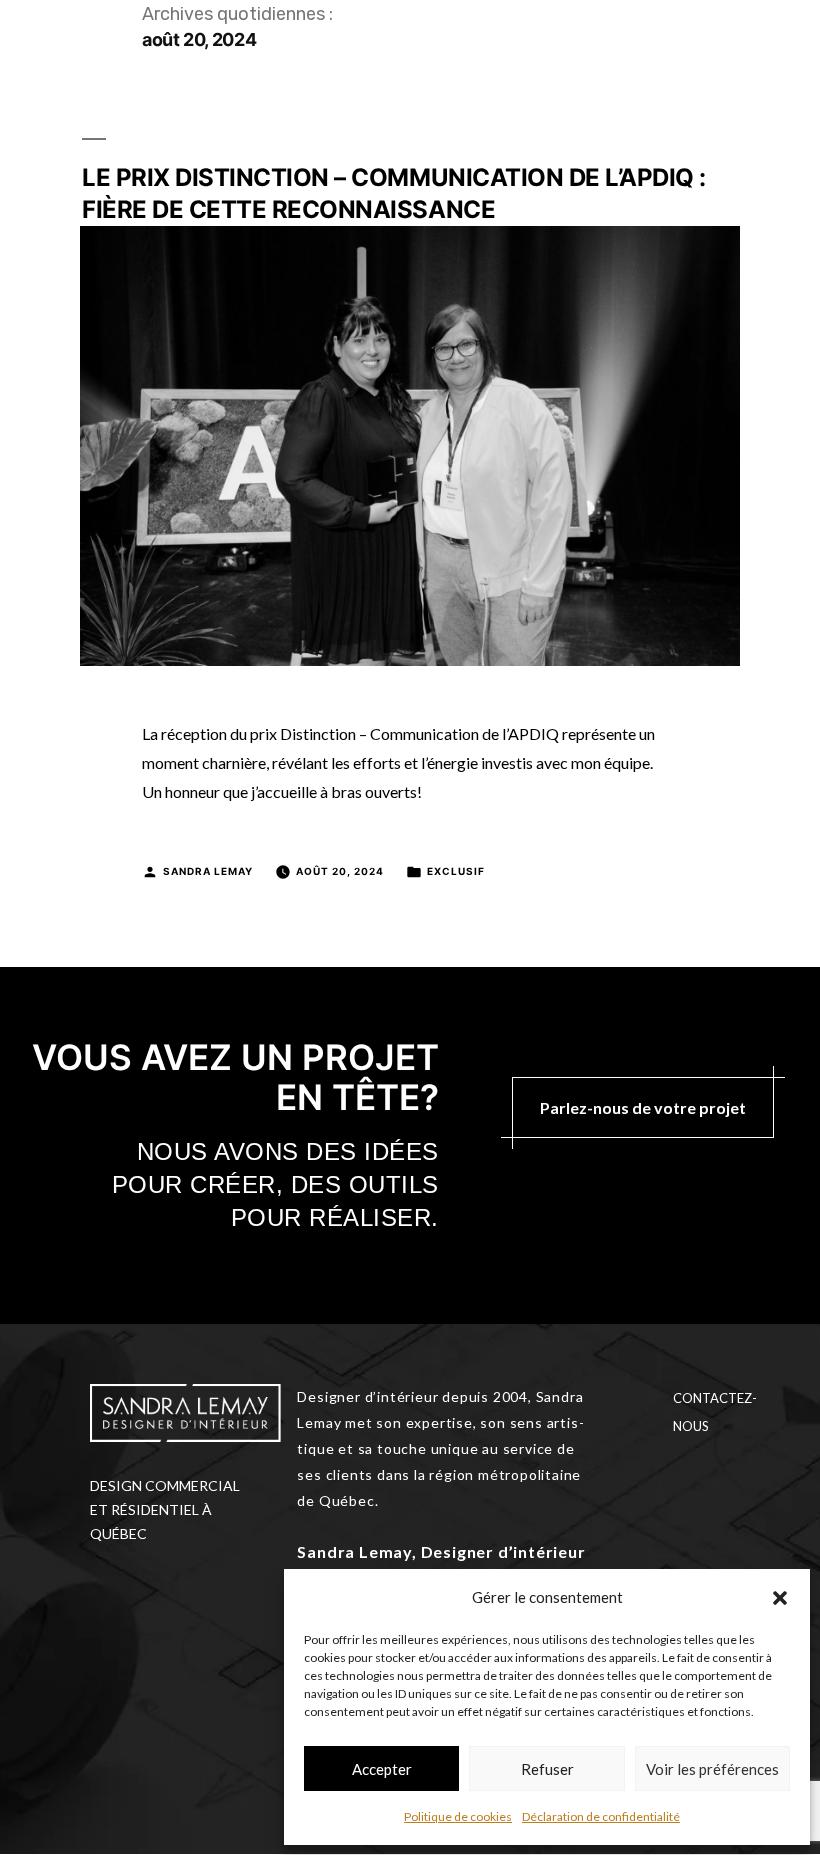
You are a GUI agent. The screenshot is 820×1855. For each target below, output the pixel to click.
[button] (780, 1598)
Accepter (382, 1769)
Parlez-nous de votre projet (643, 1107)
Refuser (547, 1769)
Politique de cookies (458, 1816)
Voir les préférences (712, 1769)
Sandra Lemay (208, 871)
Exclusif (456, 871)
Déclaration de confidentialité (601, 1816)
